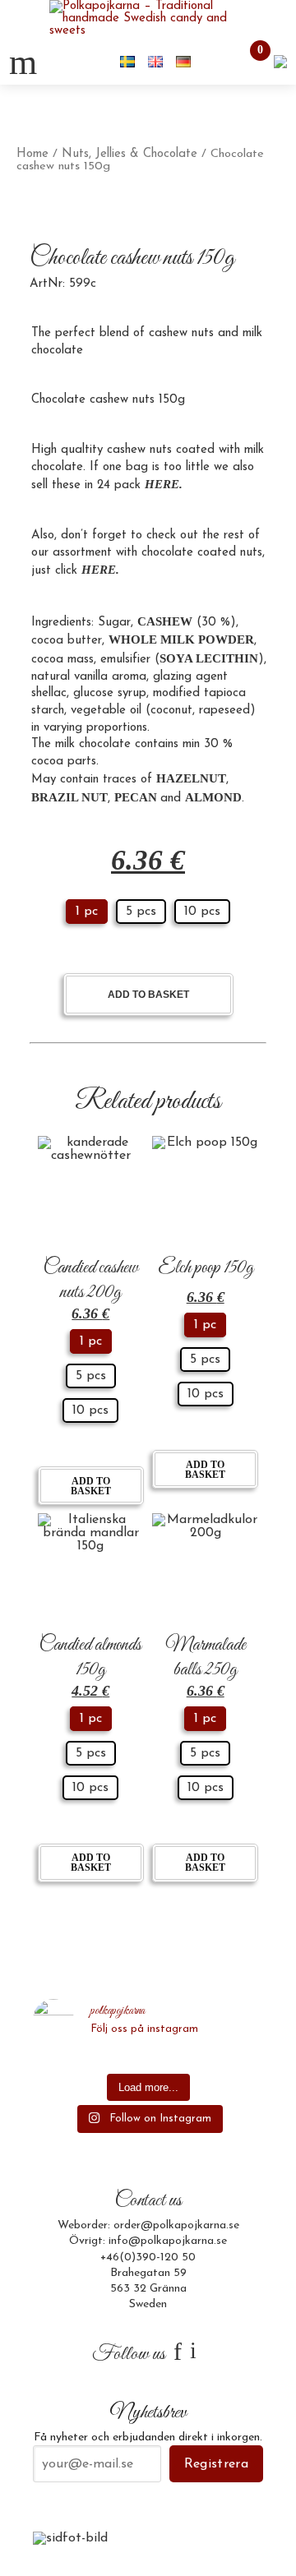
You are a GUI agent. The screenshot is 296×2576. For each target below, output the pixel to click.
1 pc (87, 912)
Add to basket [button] (91, 1486)
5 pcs (141, 912)
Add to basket (148, 995)
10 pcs (202, 912)
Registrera (216, 2464)
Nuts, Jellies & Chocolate (129, 154)
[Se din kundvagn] (280, 61)
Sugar (114, 623)
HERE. (100, 570)
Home (32, 154)
